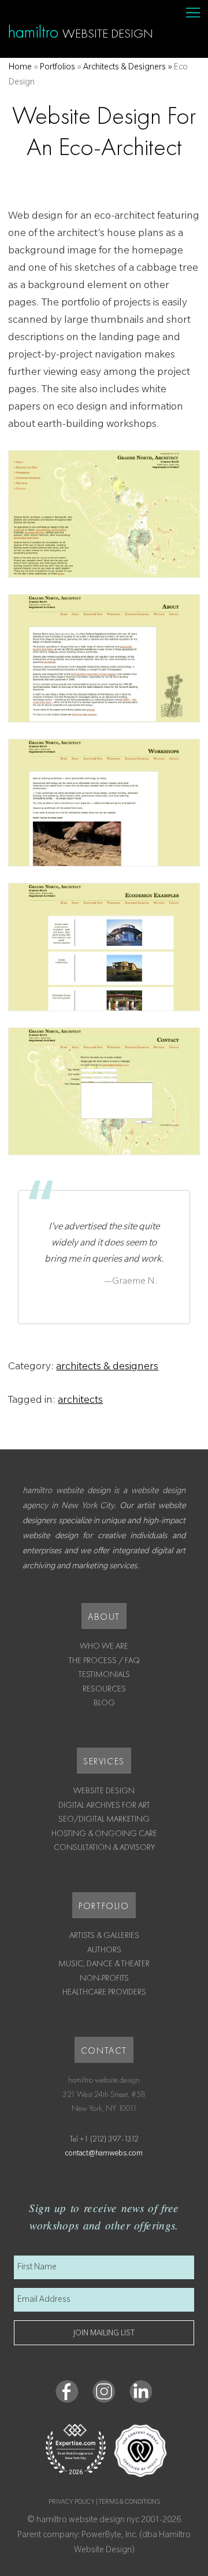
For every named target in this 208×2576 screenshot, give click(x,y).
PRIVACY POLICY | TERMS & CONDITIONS (104, 2503)
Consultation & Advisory (104, 1847)
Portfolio (104, 1906)
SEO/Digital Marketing (104, 1819)
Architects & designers (125, 68)
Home (20, 68)
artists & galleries (104, 1935)
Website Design (104, 1790)
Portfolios (57, 68)
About (104, 1617)
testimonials (104, 1674)
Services (104, 1761)
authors (104, 1949)
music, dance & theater (104, 1963)
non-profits (104, 1978)
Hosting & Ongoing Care (104, 1833)
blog (104, 1702)
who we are (104, 1646)
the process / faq (104, 1660)
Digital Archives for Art (104, 1805)
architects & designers (107, 1368)
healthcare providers (104, 1992)
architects (80, 1401)
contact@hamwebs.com (104, 2154)
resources (104, 1689)
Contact (104, 2050)
